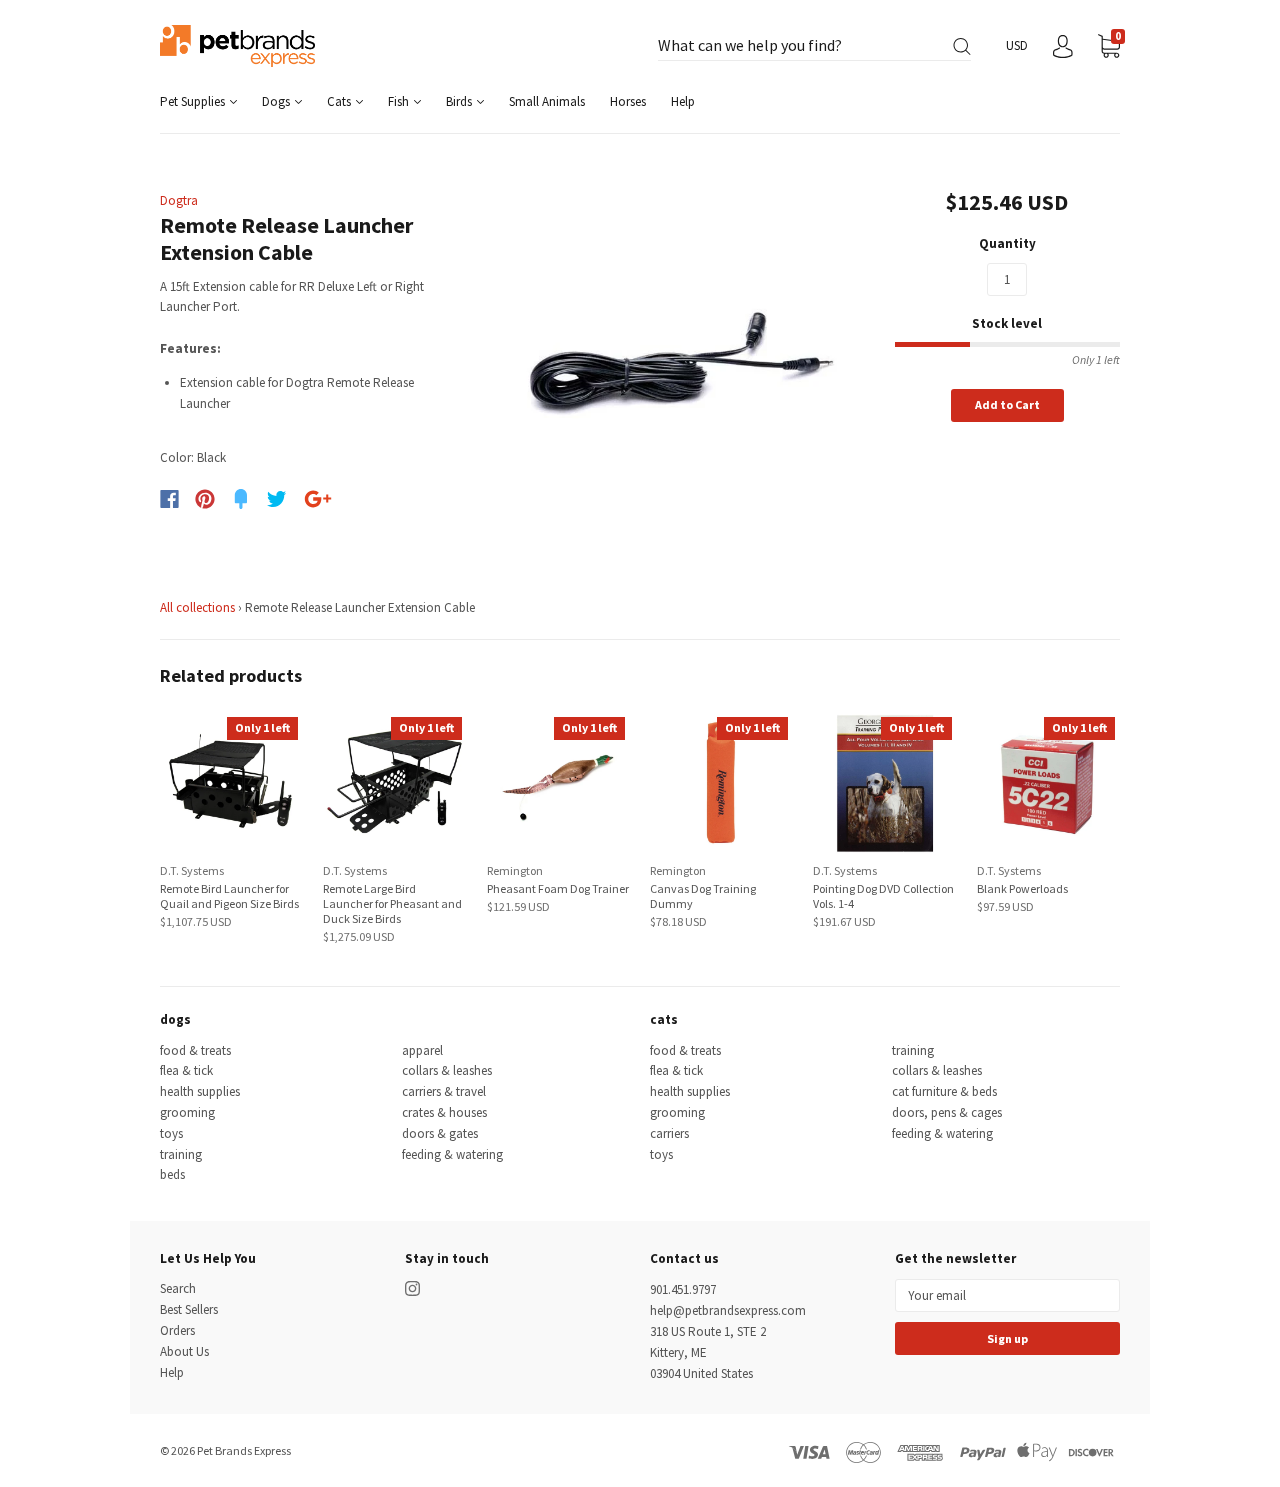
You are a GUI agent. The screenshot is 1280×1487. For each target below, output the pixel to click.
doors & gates (440, 1133)
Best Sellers (189, 1309)
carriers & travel (444, 1091)
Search (178, 1288)
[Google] (318, 499)
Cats (340, 101)
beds (172, 1174)
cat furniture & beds (944, 1091)
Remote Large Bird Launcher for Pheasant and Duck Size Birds (392, 903)
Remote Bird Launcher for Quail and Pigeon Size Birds (229, 896)
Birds (460, 101)
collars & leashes (447, 1070)
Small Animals (547, 101)
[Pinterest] (205, 499)
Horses (628, 101)
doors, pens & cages (947, 1112)
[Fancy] (241, 499)
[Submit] (962, 46)
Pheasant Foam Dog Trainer (558, 888)
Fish (400, 101)
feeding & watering (452, 1154)
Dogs (277, 101)
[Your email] (1007, 1295)
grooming (187, 1112)
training (181, 1154)
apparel (422, 1050)
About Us (184, 1351)
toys (171, 1133)
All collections (197, 607)
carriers (669, 1133)
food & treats (195, 1050)
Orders (177, 1330)
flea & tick (186, 1070)
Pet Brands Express (244, 1450)
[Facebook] (169, 499)
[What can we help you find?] (814, 46)
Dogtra (179, 200)
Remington (515, 870)
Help (683, 101)
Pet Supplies (194, 101)
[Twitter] (277, 499)
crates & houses (444, 1112)
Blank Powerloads (1022, 888)
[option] (681, 363)
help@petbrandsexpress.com (728, 1310)
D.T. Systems (192, 870)
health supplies (200, 1091)
